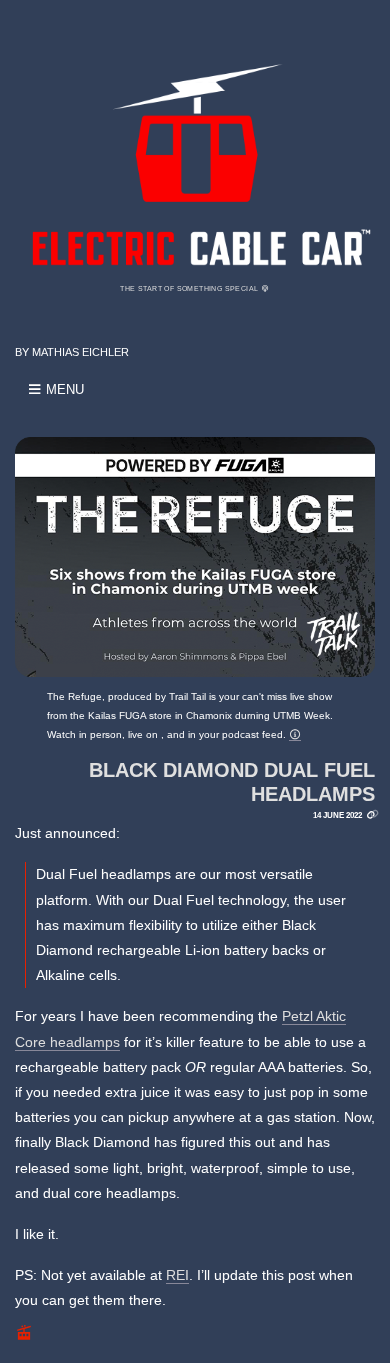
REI (177, 1275)
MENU (63, 389)
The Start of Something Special (190, 288)
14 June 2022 (337, 815)
